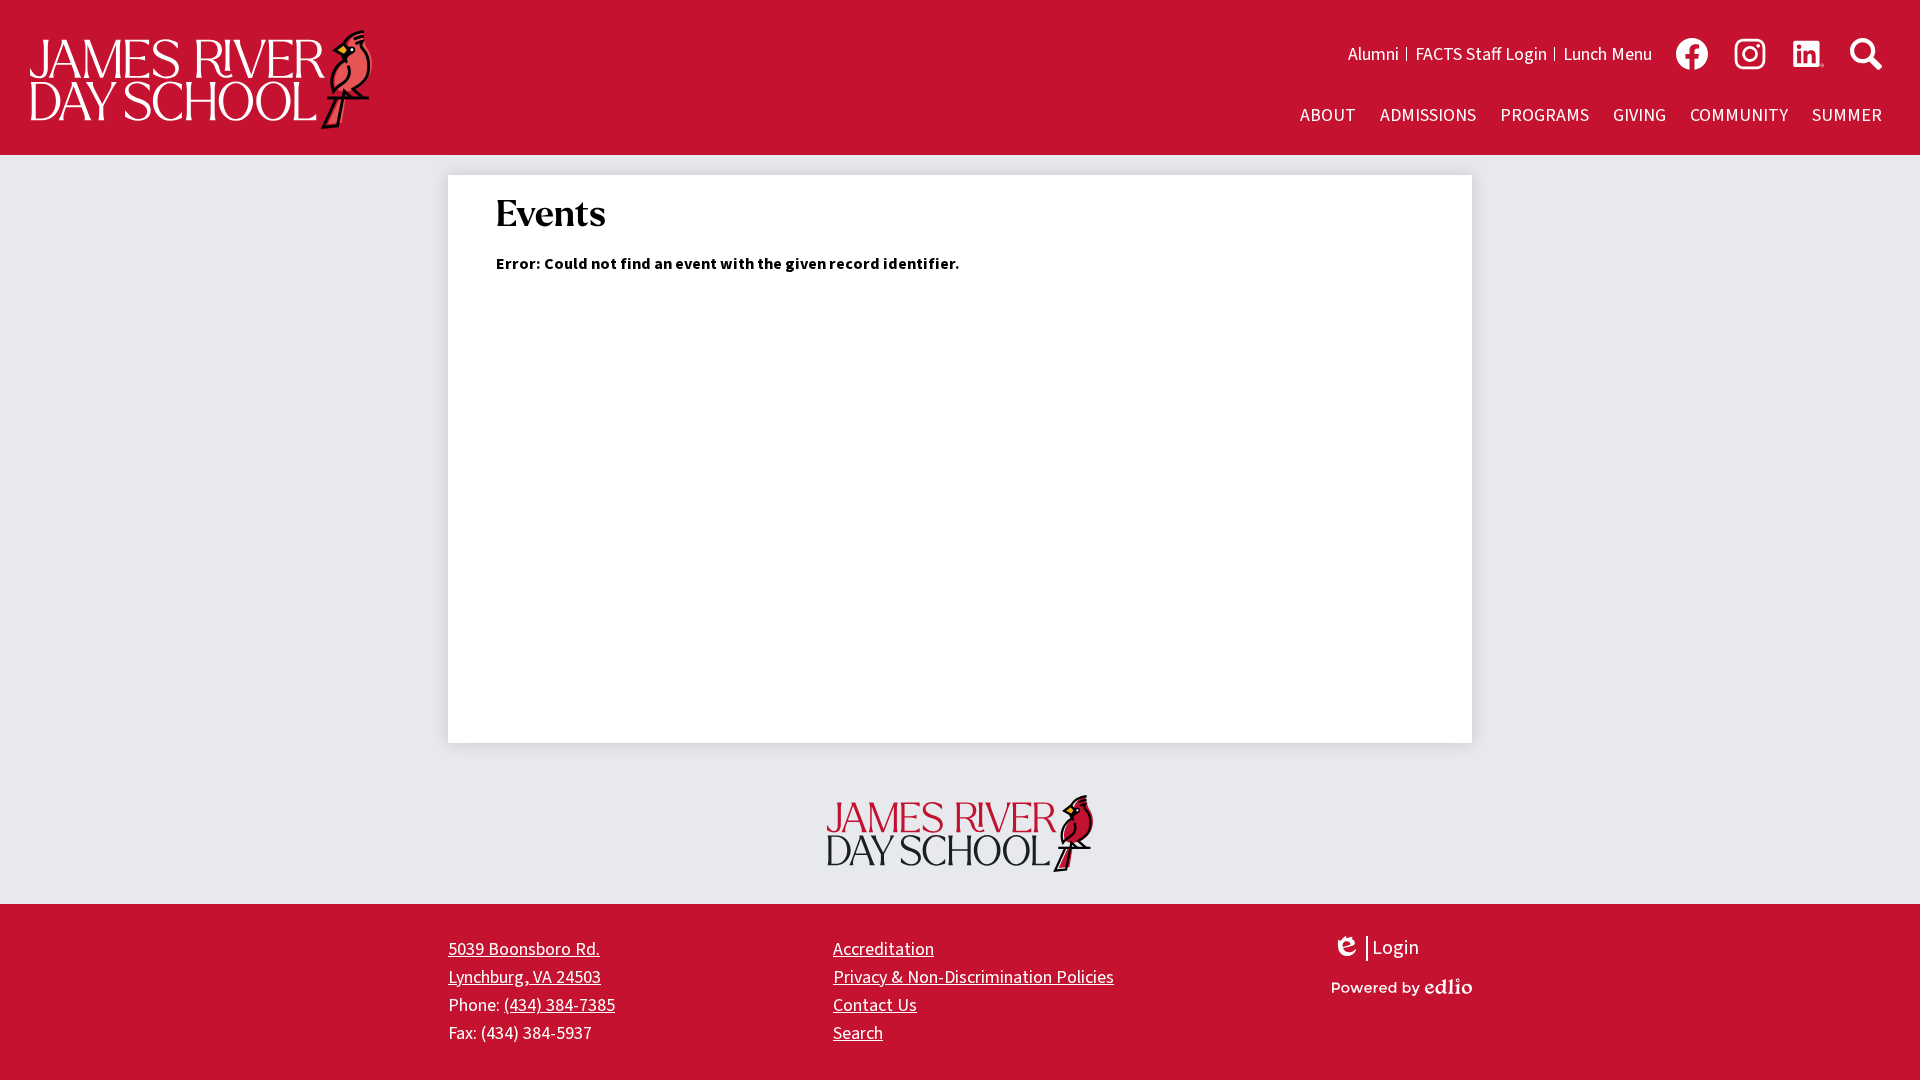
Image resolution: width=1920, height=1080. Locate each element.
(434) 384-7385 (559, 1005)
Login (1375, 948)
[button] (1328, 115)
